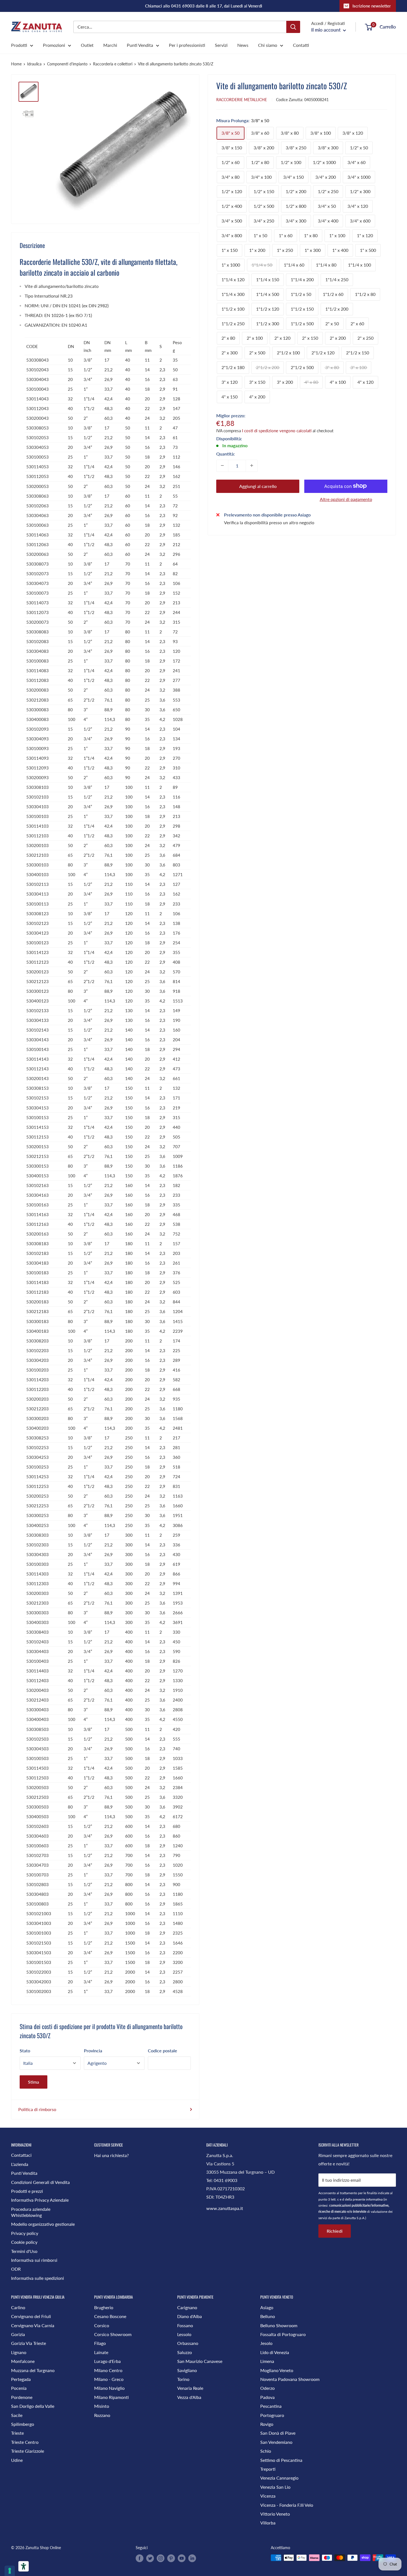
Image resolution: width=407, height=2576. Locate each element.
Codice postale (163, 2051)
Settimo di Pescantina (281, 2460)
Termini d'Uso (24, 2251)
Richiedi (335, 2231)
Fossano (185, 2325)
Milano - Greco (109, 2379)
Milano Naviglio (109, 2388)
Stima (34, 2082)
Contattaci (21, 2155)
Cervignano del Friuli (31, 2316)
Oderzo (267, 2388)
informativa (374, 2199)
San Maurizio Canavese (200, 2361)
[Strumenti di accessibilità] (24, 2566)
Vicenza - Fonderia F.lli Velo (287, 2505)
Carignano (187, 2307)
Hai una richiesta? (111, 2155)
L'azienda (20, 2164)
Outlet (87, 45)
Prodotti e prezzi (27, 2191)
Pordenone (22, 2397)
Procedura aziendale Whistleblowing (31, 2212)
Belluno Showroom (279, 2325)
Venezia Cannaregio (279, 2478)
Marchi (110, 45)
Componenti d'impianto (67, 64)
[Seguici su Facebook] (140, 2558)
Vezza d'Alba (189, 2397)
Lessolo (184, 2334)
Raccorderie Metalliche (242, 99)
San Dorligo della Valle (33, 2406)
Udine (17, 2460)
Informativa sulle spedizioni (38, 2278)
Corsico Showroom (113, 2334)
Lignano (19, 2352)
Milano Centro (108, 2370)
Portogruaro (272, 2415)
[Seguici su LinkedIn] (192, 2558)
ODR (16, 2269)
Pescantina (271, 2406)
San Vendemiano (276, 2442)
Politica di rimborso (37, 2109)
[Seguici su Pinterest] (171, 2558)
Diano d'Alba (190, 2316)
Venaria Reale (190, 2388)
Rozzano (102, 2415)
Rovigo (267, 2424)
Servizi (221, 45)
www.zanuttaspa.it (225, 2208)
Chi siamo (268, 45)
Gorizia (18, 2334)
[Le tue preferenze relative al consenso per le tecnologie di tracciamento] (10, 2571)
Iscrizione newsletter (372, 6)
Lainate (101, 2352)
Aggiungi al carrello (258, 486)
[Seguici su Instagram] (161, 2558)
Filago (100, 2343)
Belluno (268, 2316)
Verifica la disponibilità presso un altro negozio (269, 522)
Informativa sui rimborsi (34, 2260)
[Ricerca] (293, 27)
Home (16, 64)
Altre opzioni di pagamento (346, 499)
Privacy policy (25, 2233)
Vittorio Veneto (275, 2514)
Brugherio (104, 2307)
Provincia (93, 2051)
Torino (183, 2379)
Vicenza (268, 2496)
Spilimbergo (23, 2424)
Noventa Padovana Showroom (290, 2379)
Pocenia (19, 2388)
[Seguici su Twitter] (150, 2558)
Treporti (268, 2469)
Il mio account (326, 30)
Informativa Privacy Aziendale (40, 2200)
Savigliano (187, 2370)
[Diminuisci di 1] (222, 465)
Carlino (18, 2307)
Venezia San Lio (275, 2487)
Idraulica (34, 64)
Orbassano (188, 2343)
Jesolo (266, 2343)
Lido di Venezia (275, 2352)
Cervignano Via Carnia (33, 2325)
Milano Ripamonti (111, 2397)
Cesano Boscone (110, 2316)
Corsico (102, 2325)
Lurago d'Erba (107, 2361)
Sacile (17, 2415)
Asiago (267, 2307)
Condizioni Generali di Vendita (40, 2182)
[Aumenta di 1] (252, 465)
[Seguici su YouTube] (182, 2558)
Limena (267, 2361)
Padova (267, 2397)
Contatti (301, 45)
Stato (25, 2051)
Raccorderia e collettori (113, 64)
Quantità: (226, 453)
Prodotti (19, 45)
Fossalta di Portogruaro (283, 2334)
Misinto (102, 2406)
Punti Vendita (140, 45)
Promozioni (54, 45)
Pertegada (21, 2379)
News (243, 45)
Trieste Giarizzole (28, 2451)
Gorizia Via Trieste (29, 2343)
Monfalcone (23, 2361)
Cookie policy (24, 2242)
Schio (266, 2451)
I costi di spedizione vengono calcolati (277, 430)
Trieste (17, 2433)
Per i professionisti (187, 45)
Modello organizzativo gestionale (43, 2224)
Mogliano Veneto (277, 2370)
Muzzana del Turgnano (33, 2370)
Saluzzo (185, 2352)
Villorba (268, 2523)
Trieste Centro (25, 2442)
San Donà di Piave (278, 2433)
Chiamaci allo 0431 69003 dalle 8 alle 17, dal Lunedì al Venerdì (204, 6)
